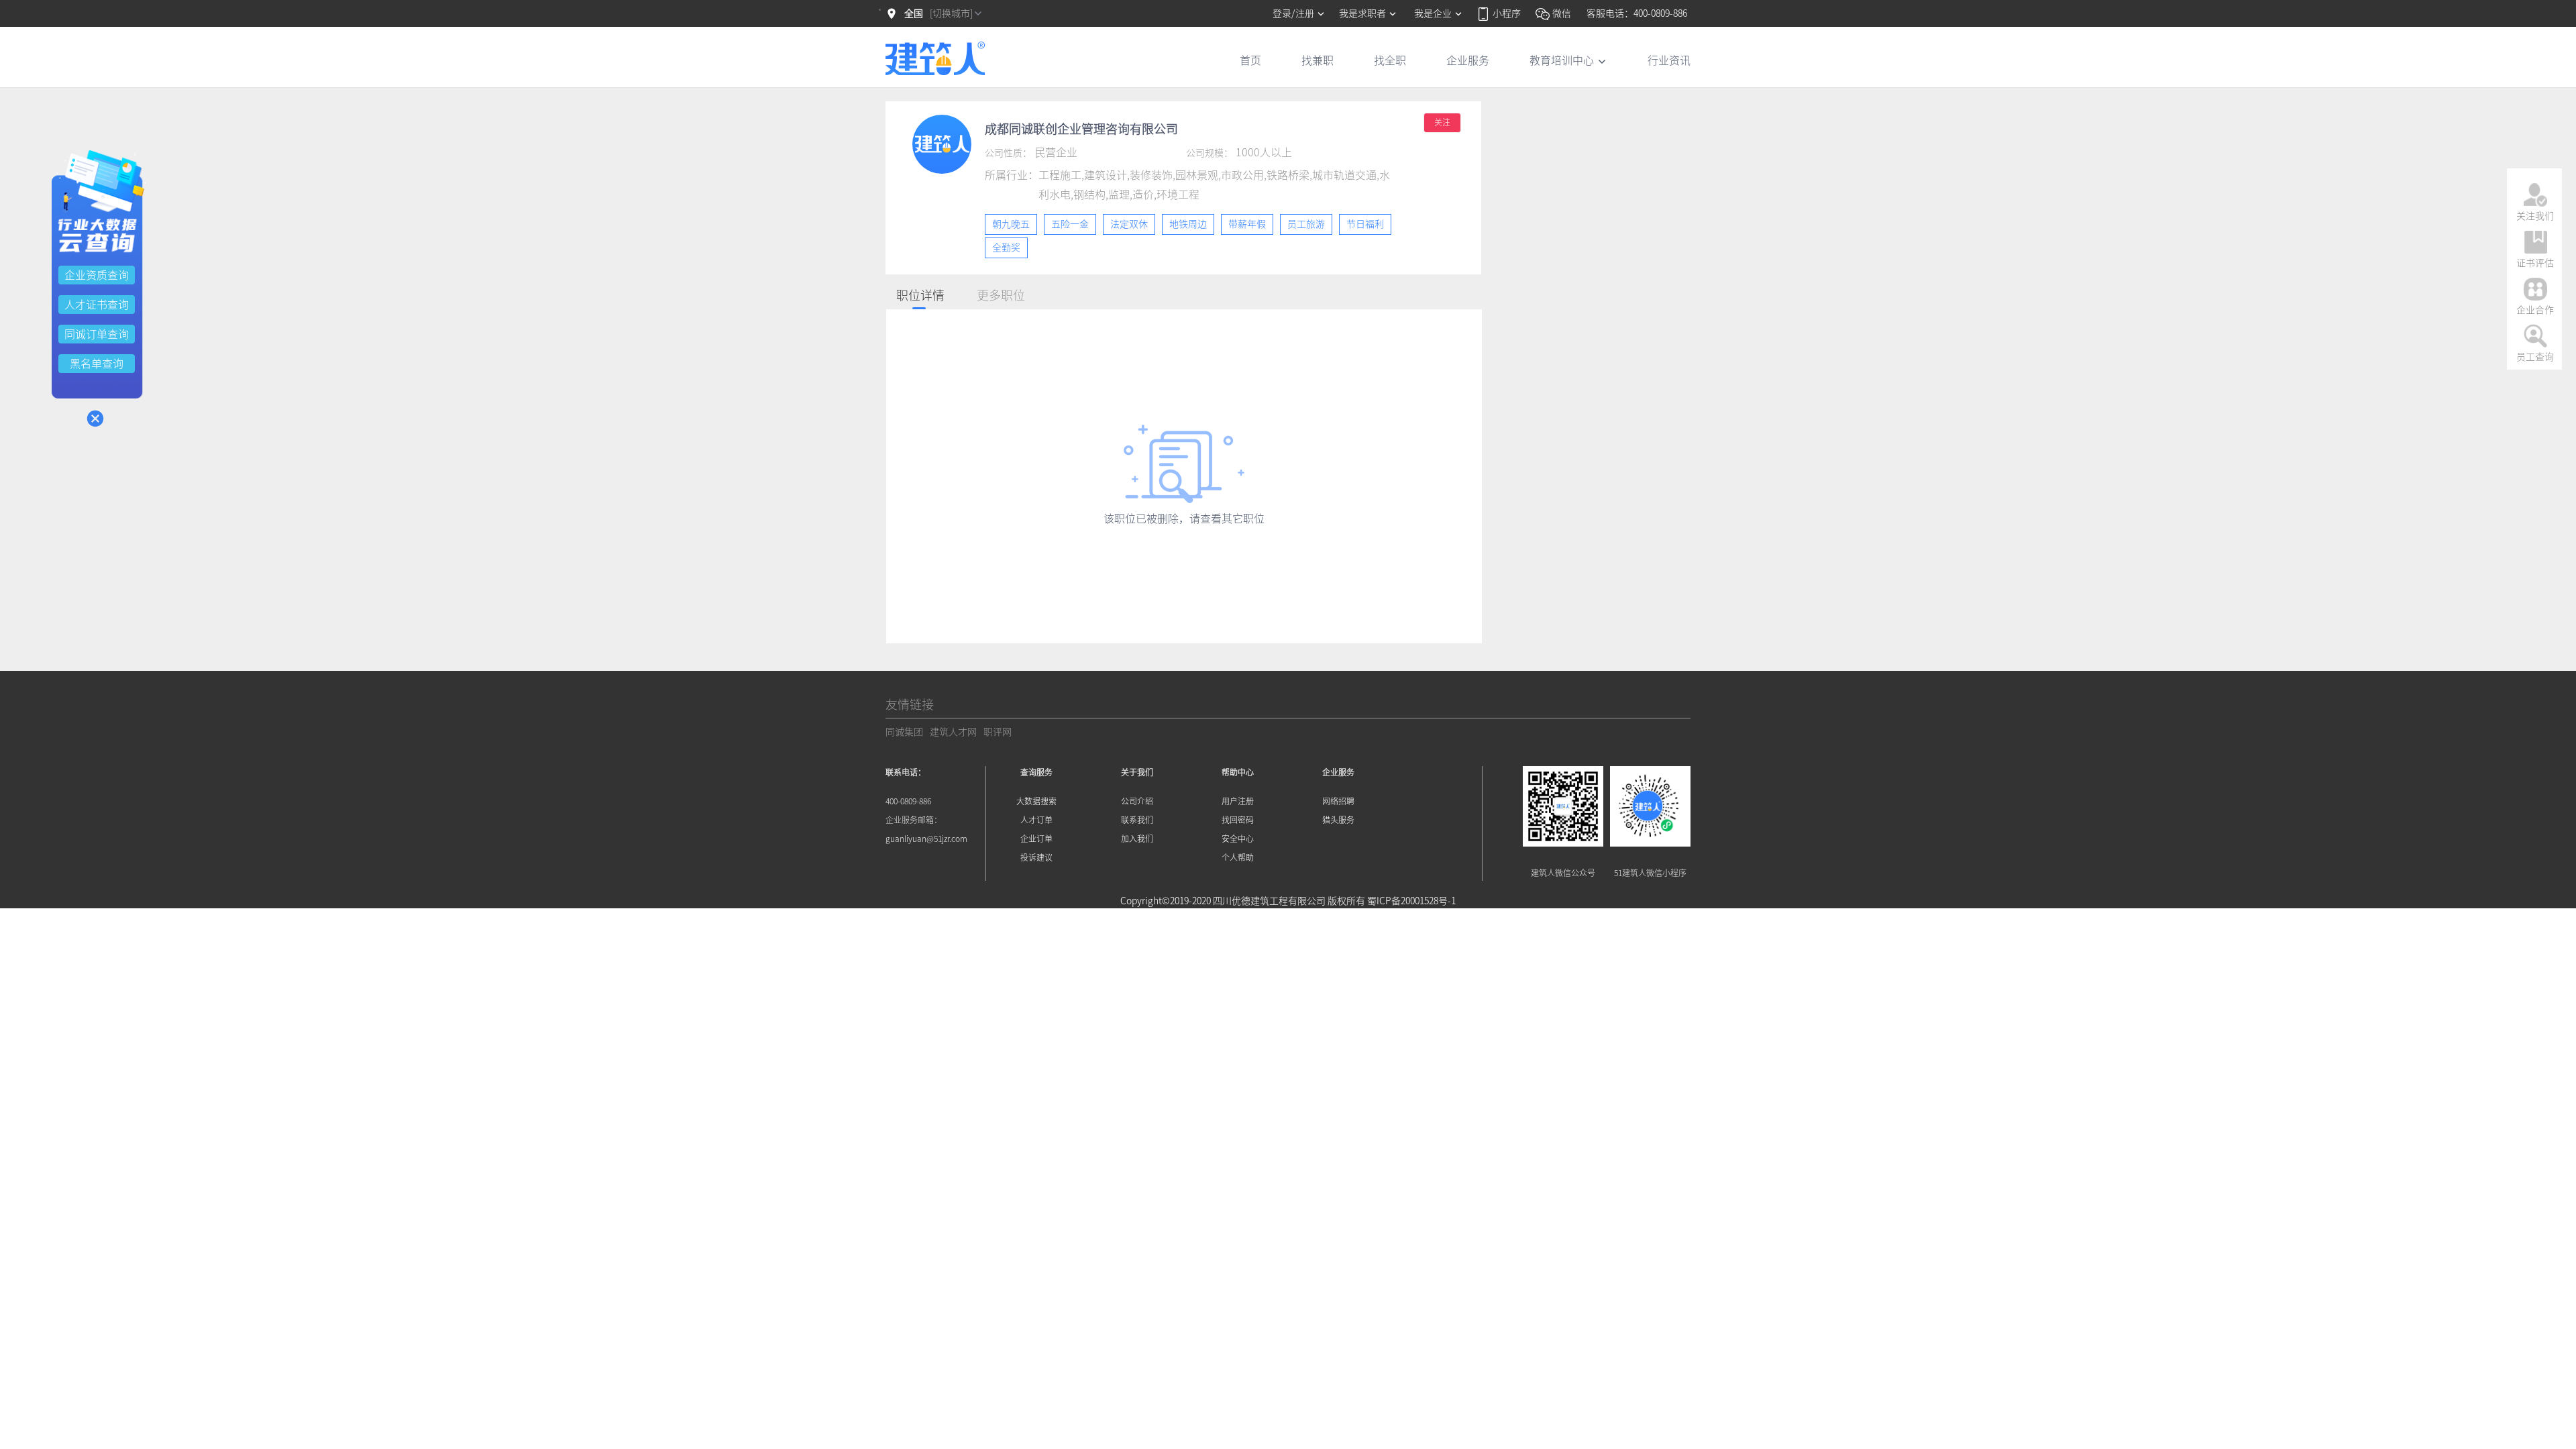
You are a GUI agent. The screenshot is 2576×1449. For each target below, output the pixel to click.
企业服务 (1468, 60)
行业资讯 (1669, 60)
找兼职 (1318, 60)
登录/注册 (1294, 13)
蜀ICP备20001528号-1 (1411, 901)
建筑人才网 (953, 732)
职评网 (998, 732)
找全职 (1390, 60)
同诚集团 (904, 732)
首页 (1250, 60)
